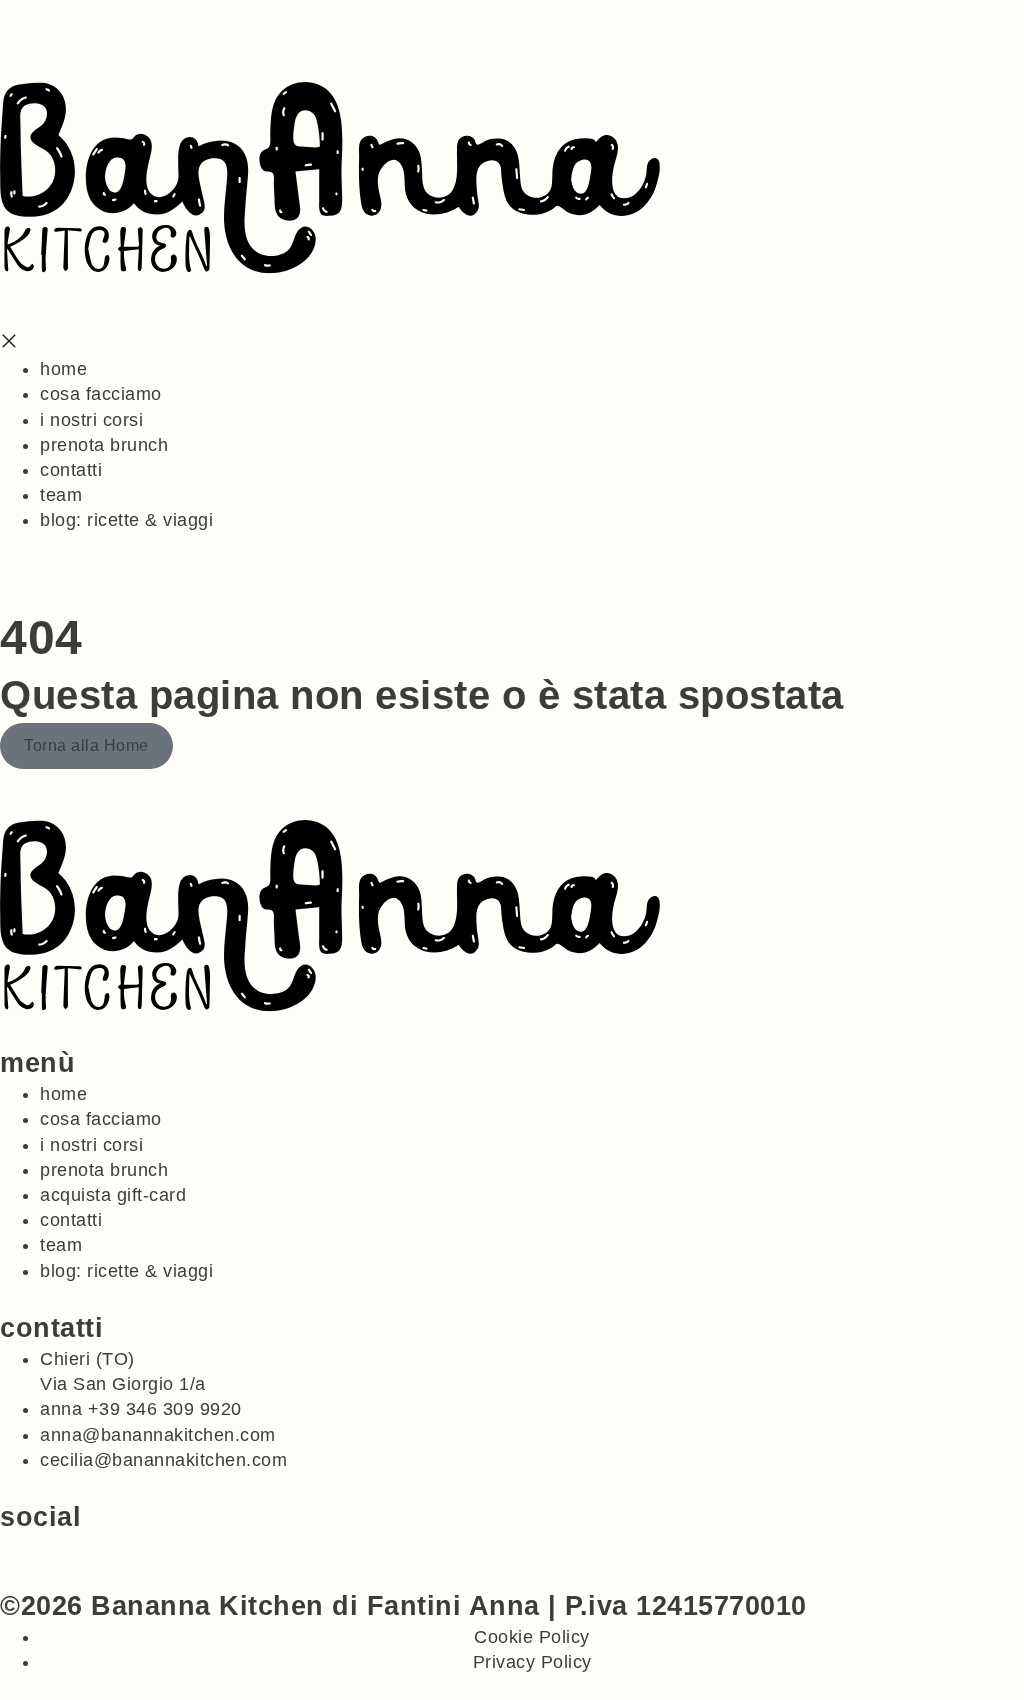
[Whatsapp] (9, 1545)
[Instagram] (33, 1545)
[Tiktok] (56, 1545)
